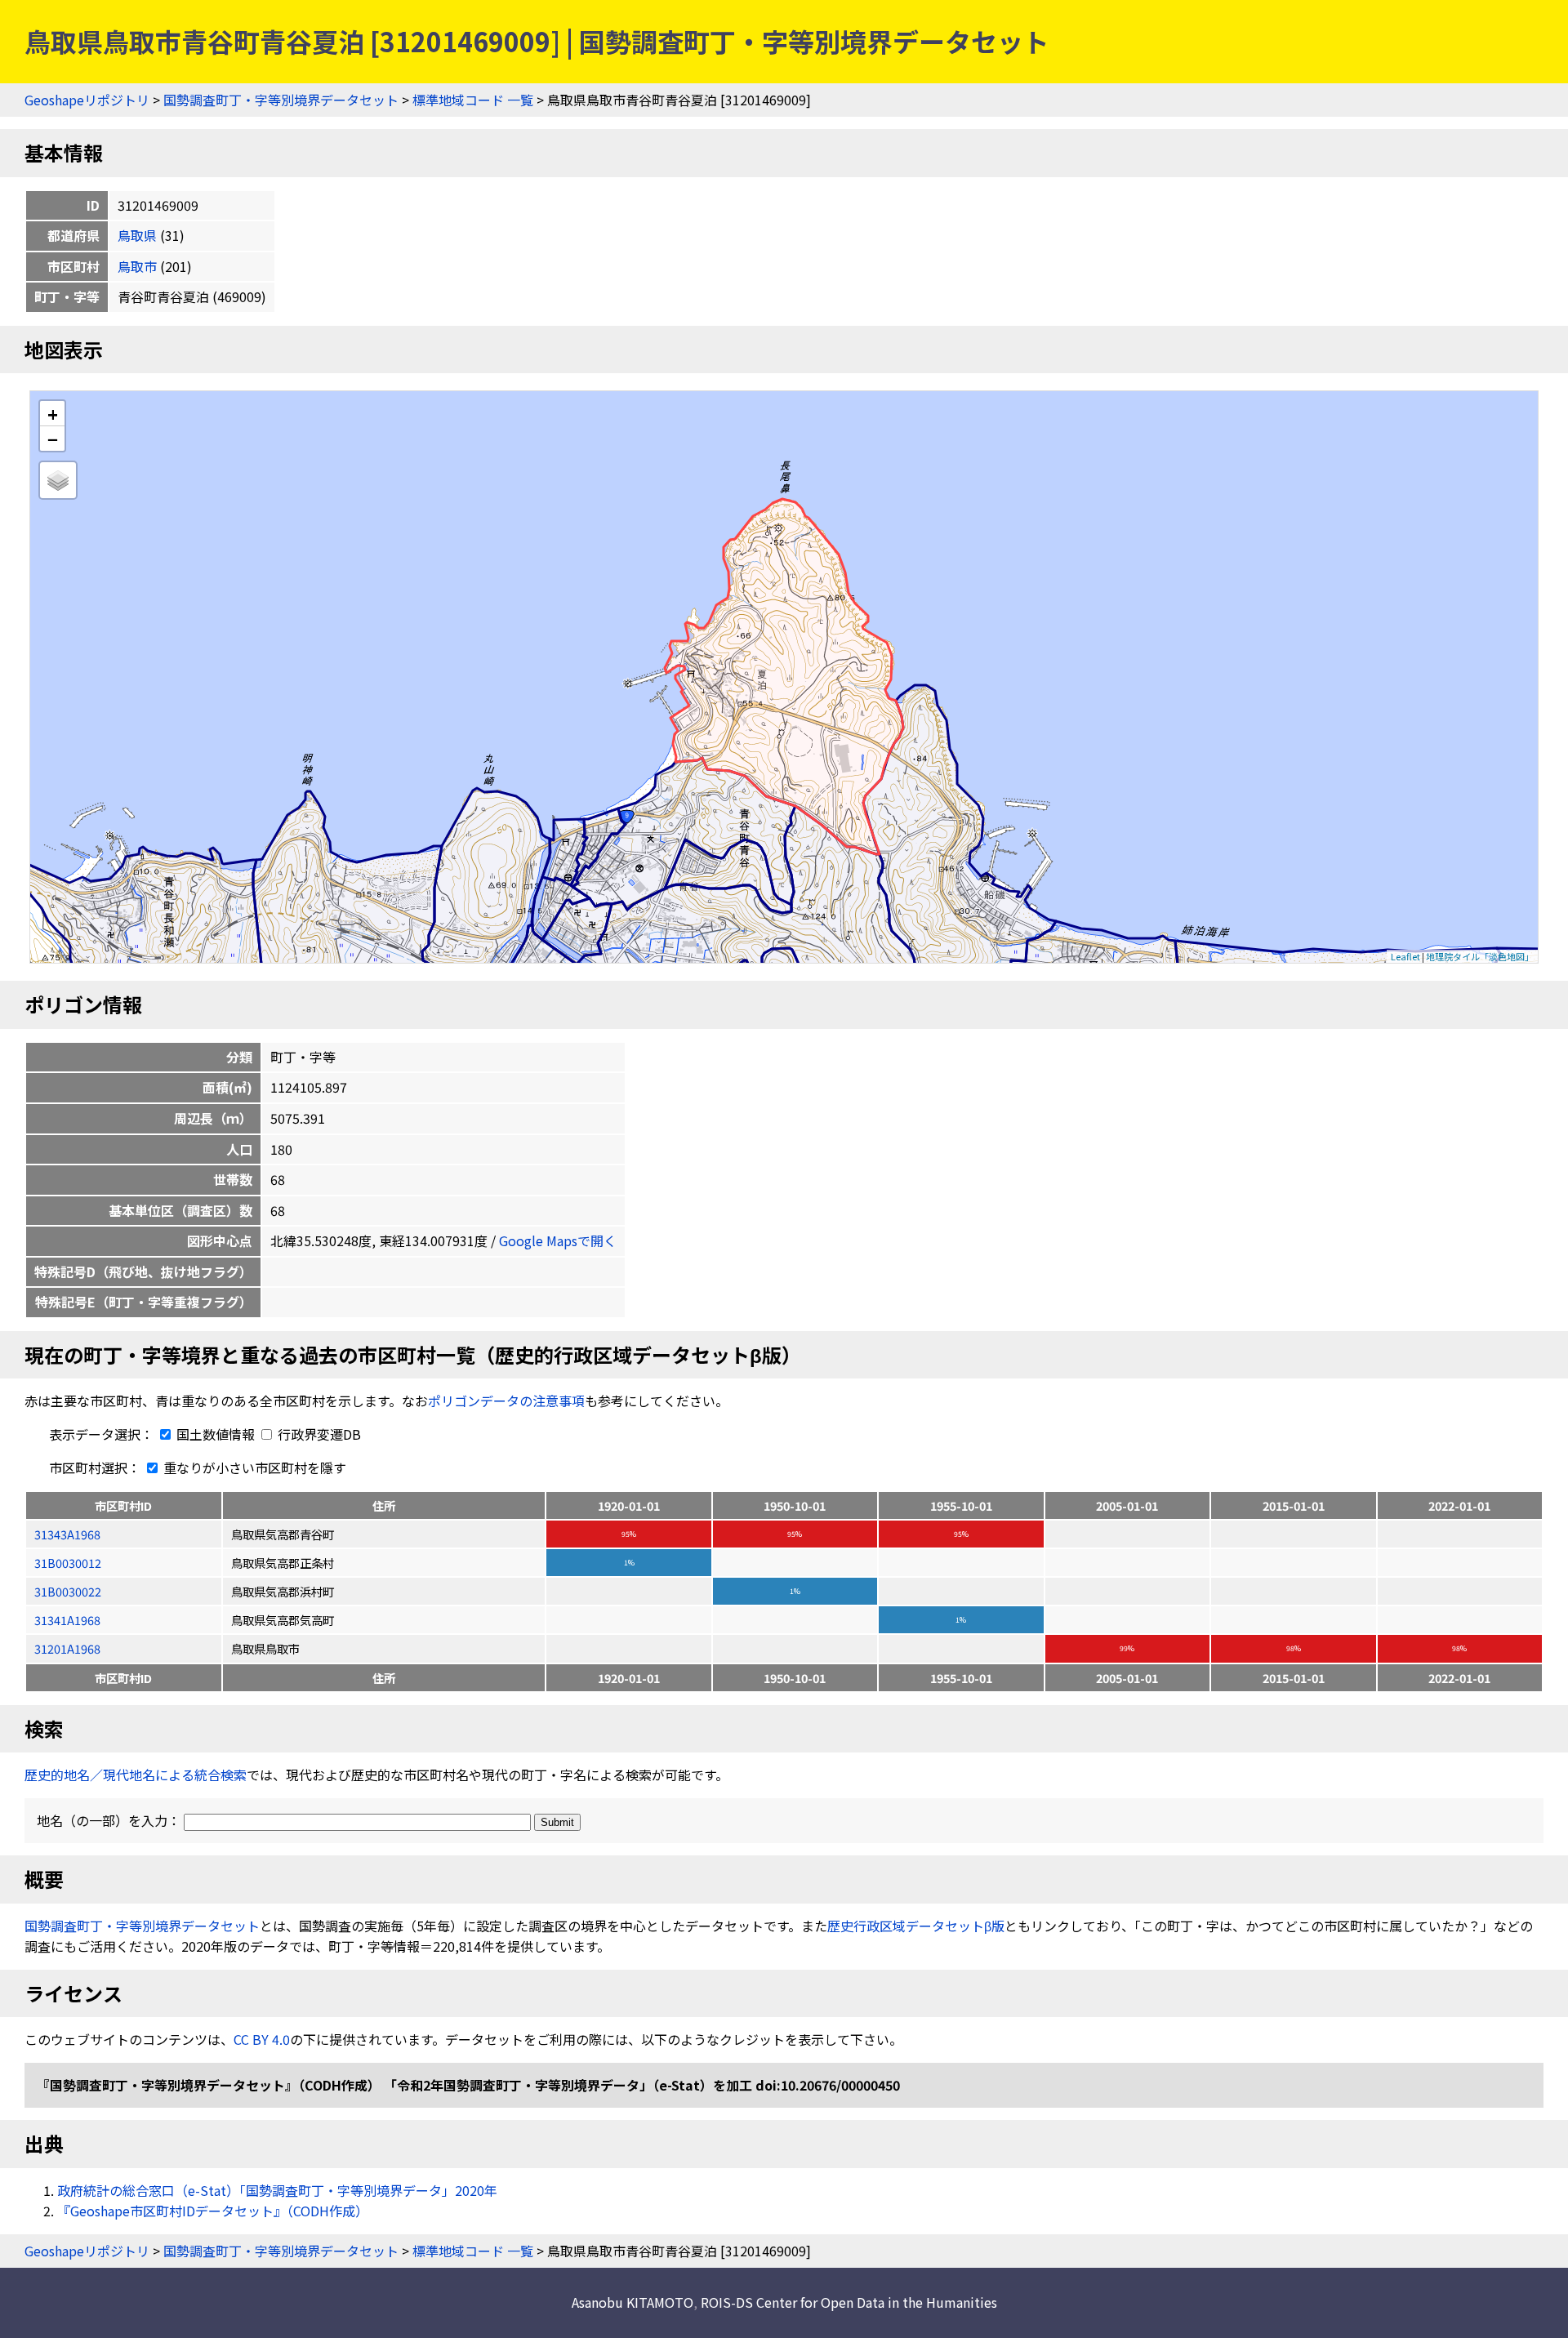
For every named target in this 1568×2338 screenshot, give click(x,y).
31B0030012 (68, 1563)
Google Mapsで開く (558, 1240)
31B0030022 (68, 1591)
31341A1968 (67, 1620)
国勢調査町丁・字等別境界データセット (281, 100)
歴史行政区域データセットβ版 (916, 1926)
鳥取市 (137, 266)
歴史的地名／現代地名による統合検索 (136, 1775)
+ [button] (53, 414)
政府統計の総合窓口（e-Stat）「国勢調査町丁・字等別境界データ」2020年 (277, 2190)
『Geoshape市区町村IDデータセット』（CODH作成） (213, 2211)
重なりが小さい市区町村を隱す (253, 1467)
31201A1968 (67, 1648)
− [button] (53, 439)
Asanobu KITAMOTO (633, 2302)
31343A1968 (67, 1534)
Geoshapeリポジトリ (87, 100)
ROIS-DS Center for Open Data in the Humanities (849, 2302)
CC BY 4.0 (262, 2039)
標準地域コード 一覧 (473, 100)
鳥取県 (137, 235)
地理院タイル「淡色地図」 (1480, 956)
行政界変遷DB (318, 1434)
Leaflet (1405, 956)
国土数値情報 (216, 1434)
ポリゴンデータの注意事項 (506, 1401)
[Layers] (58, 480)
